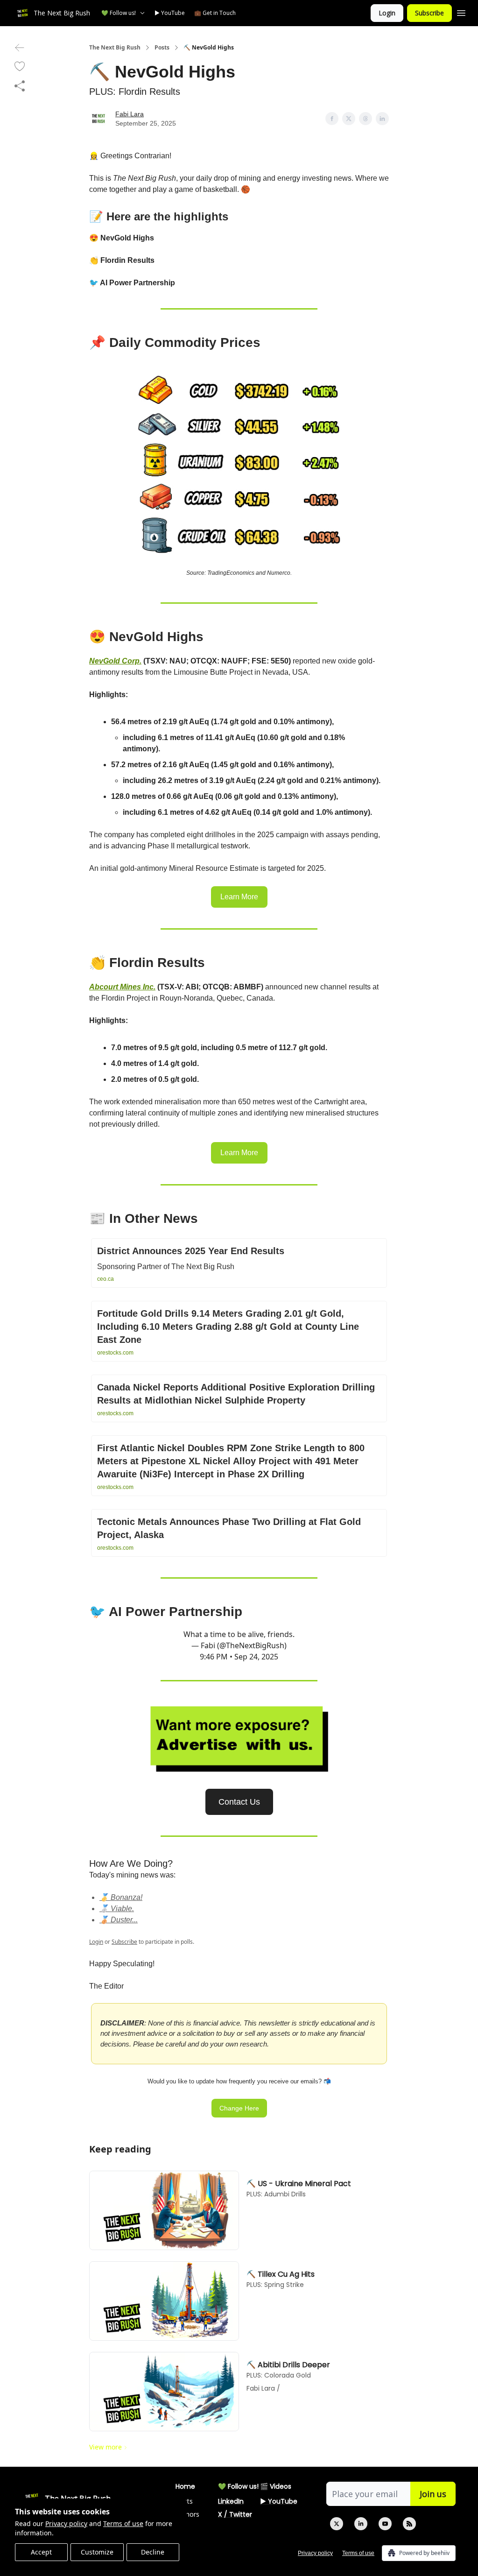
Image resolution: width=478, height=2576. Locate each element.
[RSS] (409, 2524)
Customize (97, 2552)
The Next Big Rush (115, 48)
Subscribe (429, 13)
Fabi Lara (130, 114)
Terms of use (123, 2523)
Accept (41, 2552)
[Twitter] (337, 2524)
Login (387, 13)
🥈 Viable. (117, 1909)
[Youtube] (385, 2524)
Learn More (239, 897)
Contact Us (239, 1802)
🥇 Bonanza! (121, 1897)
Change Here (239, 2108)
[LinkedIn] (361, 2524)
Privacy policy (66, 2523)
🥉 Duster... (119, 1920)
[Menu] (461, 12)
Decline (153, 2552)
